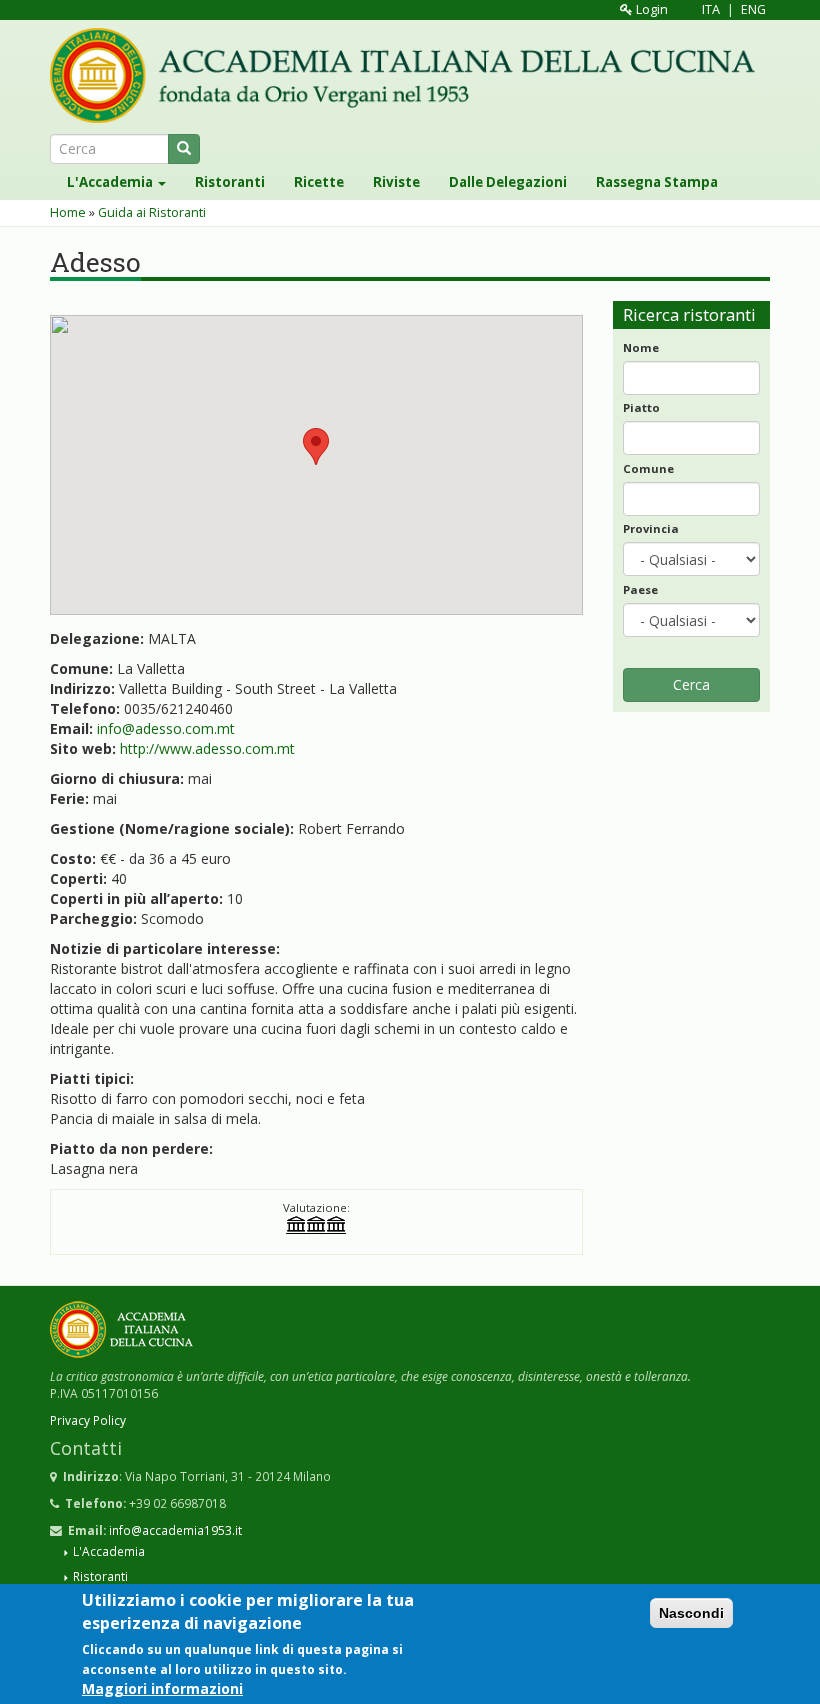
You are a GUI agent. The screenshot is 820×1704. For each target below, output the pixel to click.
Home (68, 212)
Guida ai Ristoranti (152, 212)
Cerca (691, 684)
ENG (753, 9)
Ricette (319, 182)
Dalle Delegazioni (508, 182)
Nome (641, 347)
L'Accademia (111, 182)
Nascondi (691, 1613)
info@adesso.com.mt (166, 728)
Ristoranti (230, 182)
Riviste (396, 182)
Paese (640, 589)
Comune (648, 468)
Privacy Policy (88, 1420)
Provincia (651, 528)
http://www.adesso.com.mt (207, 748)
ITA (711, 9)
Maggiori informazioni (162, 1688)
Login (650, 9)
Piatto (641, 407)
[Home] (410, 75)
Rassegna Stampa (657, 182)
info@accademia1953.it (175, 1530)
